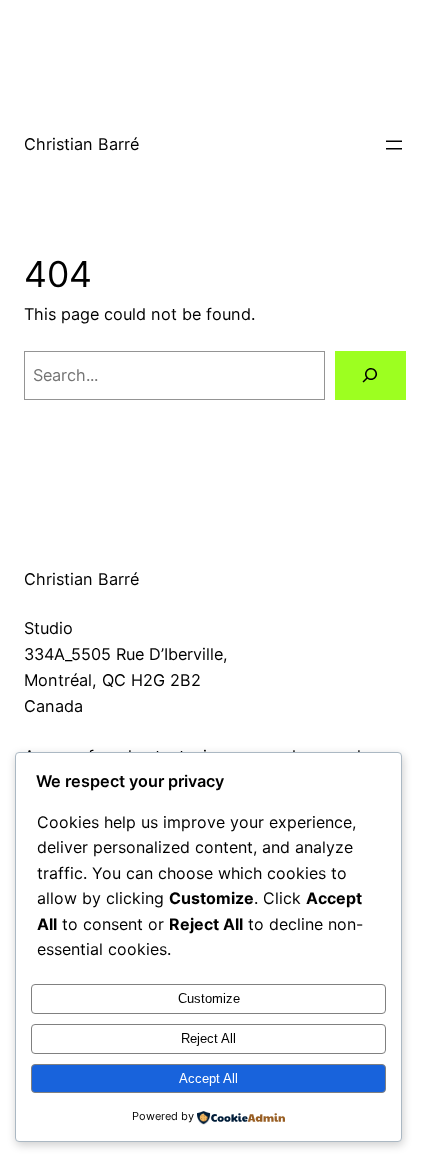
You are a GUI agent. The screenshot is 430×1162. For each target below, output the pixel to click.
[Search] (370, 376)
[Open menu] (394, 145)
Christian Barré (81, 144)
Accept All (208, 1078)
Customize (209, 998)
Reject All (208, 1038)
